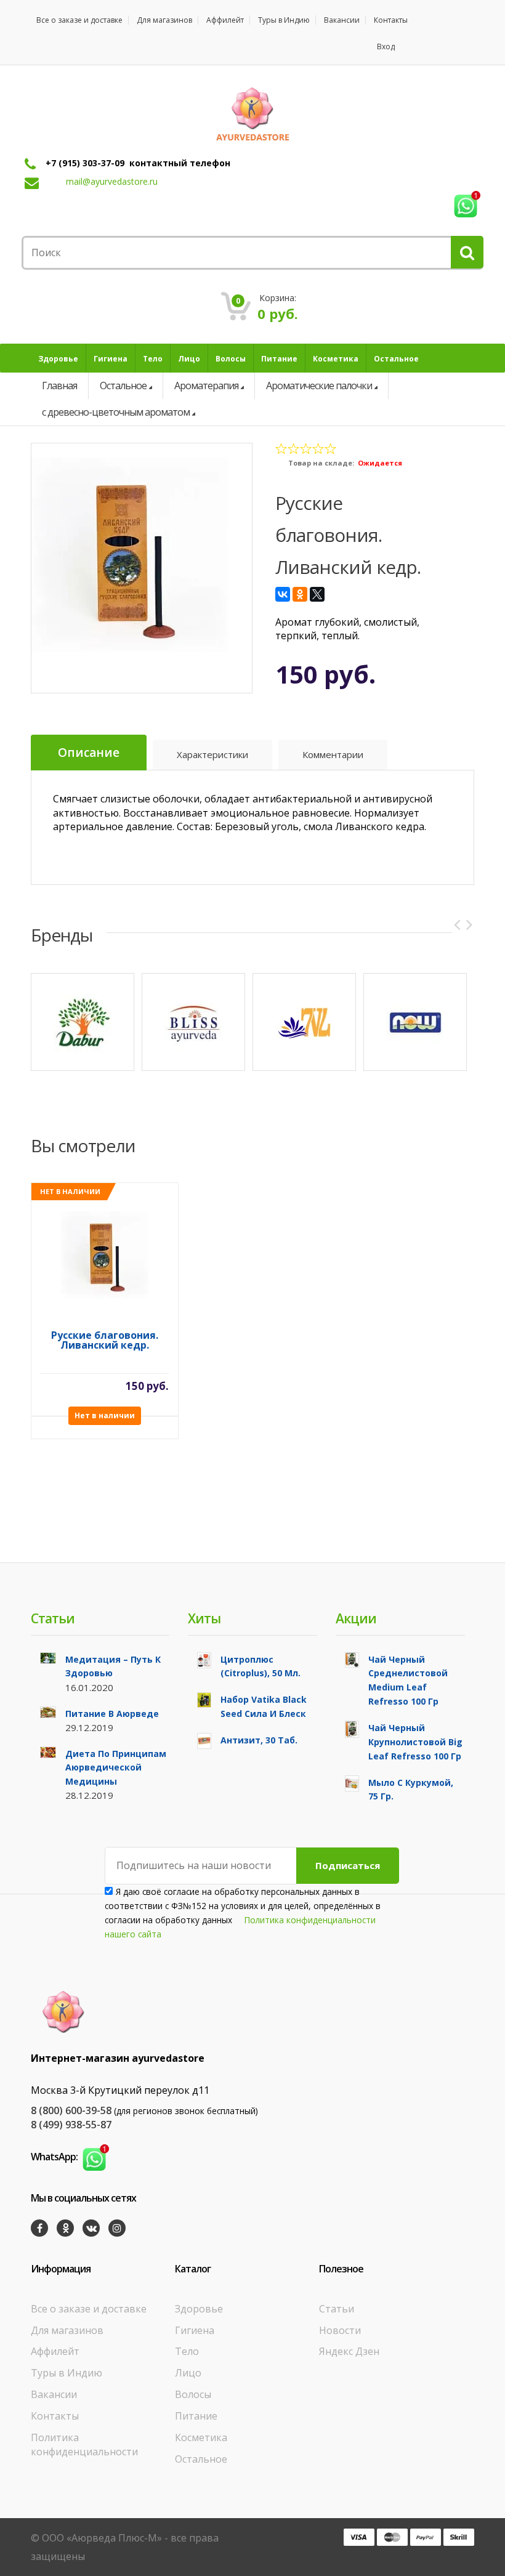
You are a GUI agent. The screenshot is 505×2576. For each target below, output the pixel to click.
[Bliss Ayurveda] (193, 1022)
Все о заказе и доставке (79, 20)
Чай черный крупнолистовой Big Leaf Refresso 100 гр (415, 1742)
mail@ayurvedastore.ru (112, 181)
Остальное (123, 386)
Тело (187, 2351)
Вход (386, 46)
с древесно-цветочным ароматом (116, 412)
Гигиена (195, 2330)
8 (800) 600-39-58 (71, 2110)
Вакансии (342, 20)
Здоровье (199, 2309)
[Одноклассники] (300, 594)
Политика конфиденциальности (84, 2445)
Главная (59, 386)
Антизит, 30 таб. (259, 1740)
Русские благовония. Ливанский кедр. (105, 1341)
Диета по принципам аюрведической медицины (116, 1768)
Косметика (201, 2437)
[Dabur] (83, 1022)
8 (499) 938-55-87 (71, 2125)
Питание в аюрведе (112, 1714)
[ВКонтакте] (283, 594)
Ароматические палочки (319, 386)
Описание (89, 753)
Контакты (391, 20)
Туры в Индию (284, 20)
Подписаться (348, 1865)
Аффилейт (225, 20)
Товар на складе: (321, 463)
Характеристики (212, 754)
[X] (317, 594)
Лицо (188, 2373)
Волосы (193, 2394)
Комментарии (333, 754)
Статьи (337, 2309)
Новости (340, 2330)
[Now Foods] (415, 1022)
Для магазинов (164, 20)
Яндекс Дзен (349, 2351)
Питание (196, 2416)
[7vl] (304, 1022)
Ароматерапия (206, 386)
